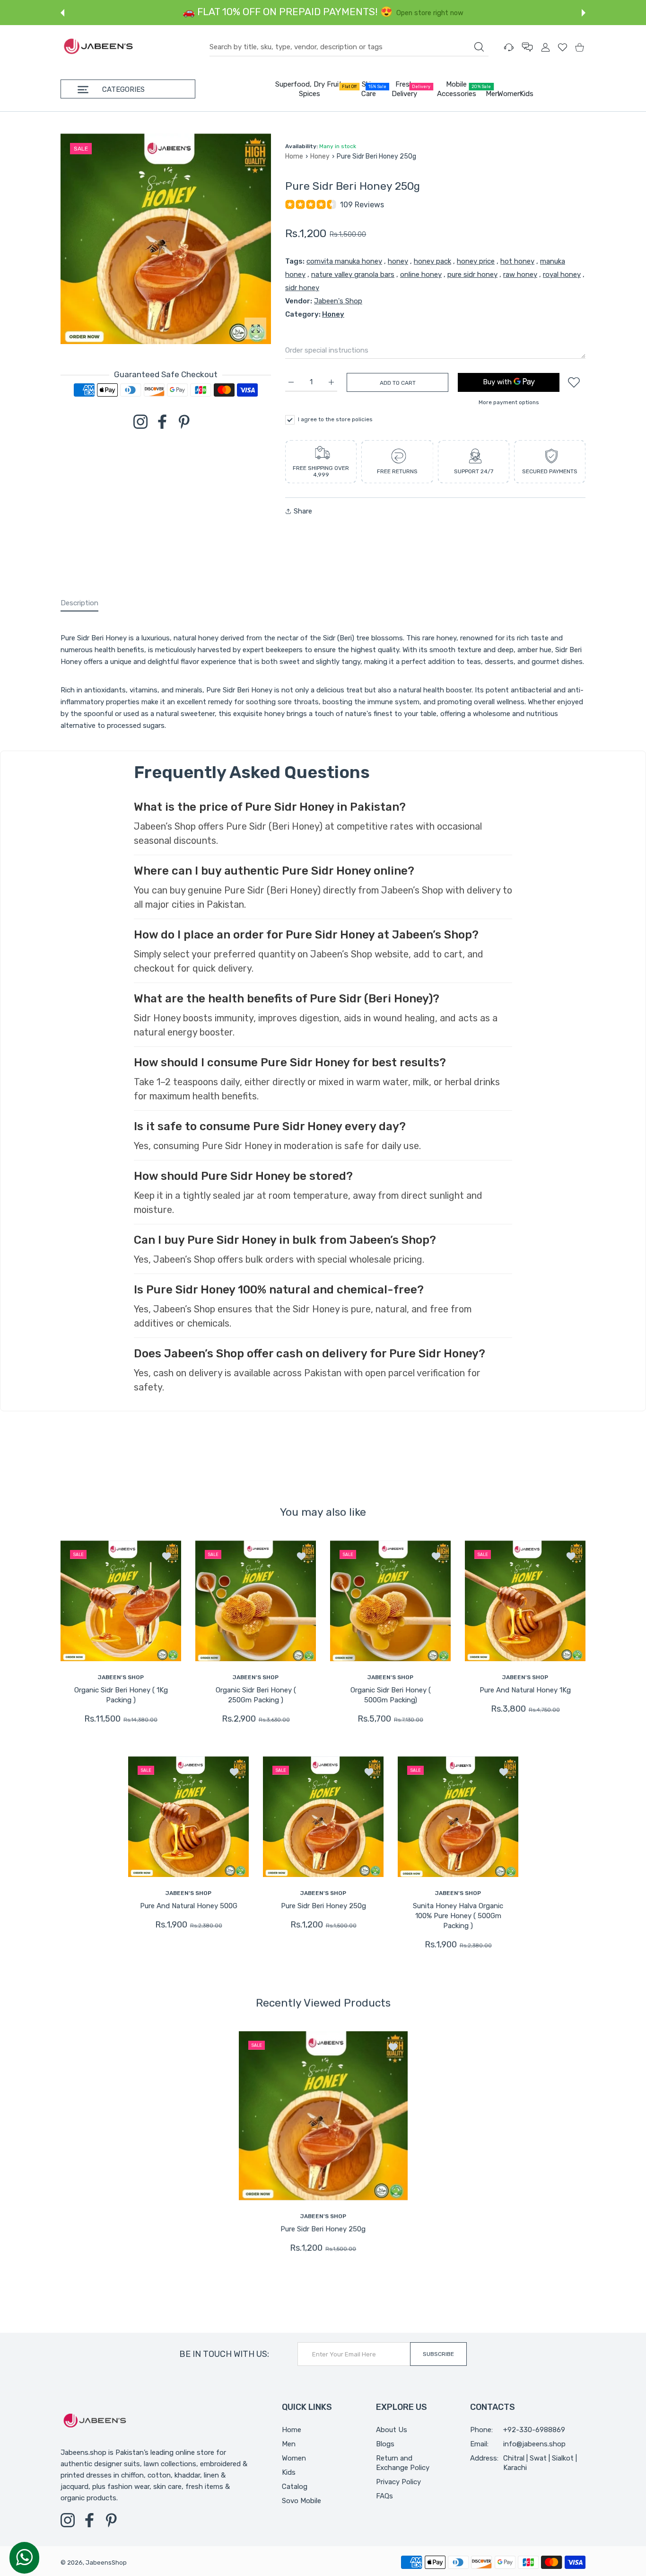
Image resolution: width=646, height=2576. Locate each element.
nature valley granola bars (353, 274)
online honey (421, 274)
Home (294, 156)
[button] (62, 13)
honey (398, 261)
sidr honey (302, 288)
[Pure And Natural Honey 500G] (188, 1817)
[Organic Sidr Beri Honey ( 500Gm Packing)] (390, 1601)
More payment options (509, 402)
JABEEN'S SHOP (121, 1677)
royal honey (562, 274)
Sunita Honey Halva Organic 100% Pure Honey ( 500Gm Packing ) (458, 1916)
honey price (476, 261)
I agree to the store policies (335, 419)
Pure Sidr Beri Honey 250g (323, 1906)
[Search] (479, 47)
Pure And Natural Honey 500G (188, 1906)
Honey (320, 156)
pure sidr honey (472, 274)
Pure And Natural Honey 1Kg (525, 1690)
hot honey (517, 261)
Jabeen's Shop (338, 301)
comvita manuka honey (344, 261)
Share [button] (303, 511)
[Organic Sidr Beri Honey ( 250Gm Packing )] (256, 1601)
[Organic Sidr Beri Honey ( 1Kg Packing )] (121, 1601)
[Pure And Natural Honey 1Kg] (525, 1601)
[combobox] (349, 47)
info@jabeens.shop (534, 2444)
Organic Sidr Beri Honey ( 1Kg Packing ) (121, 1695)
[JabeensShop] (98, 47)
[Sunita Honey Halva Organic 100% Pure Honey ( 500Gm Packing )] (458, 1817)
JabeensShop (106, 2563)
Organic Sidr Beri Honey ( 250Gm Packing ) (256, 1695)
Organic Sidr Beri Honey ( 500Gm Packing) (391, 1695)
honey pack (432, 261)
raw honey (520, 274)
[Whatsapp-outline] (24, 2557)
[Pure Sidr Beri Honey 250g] (323, 1817)
